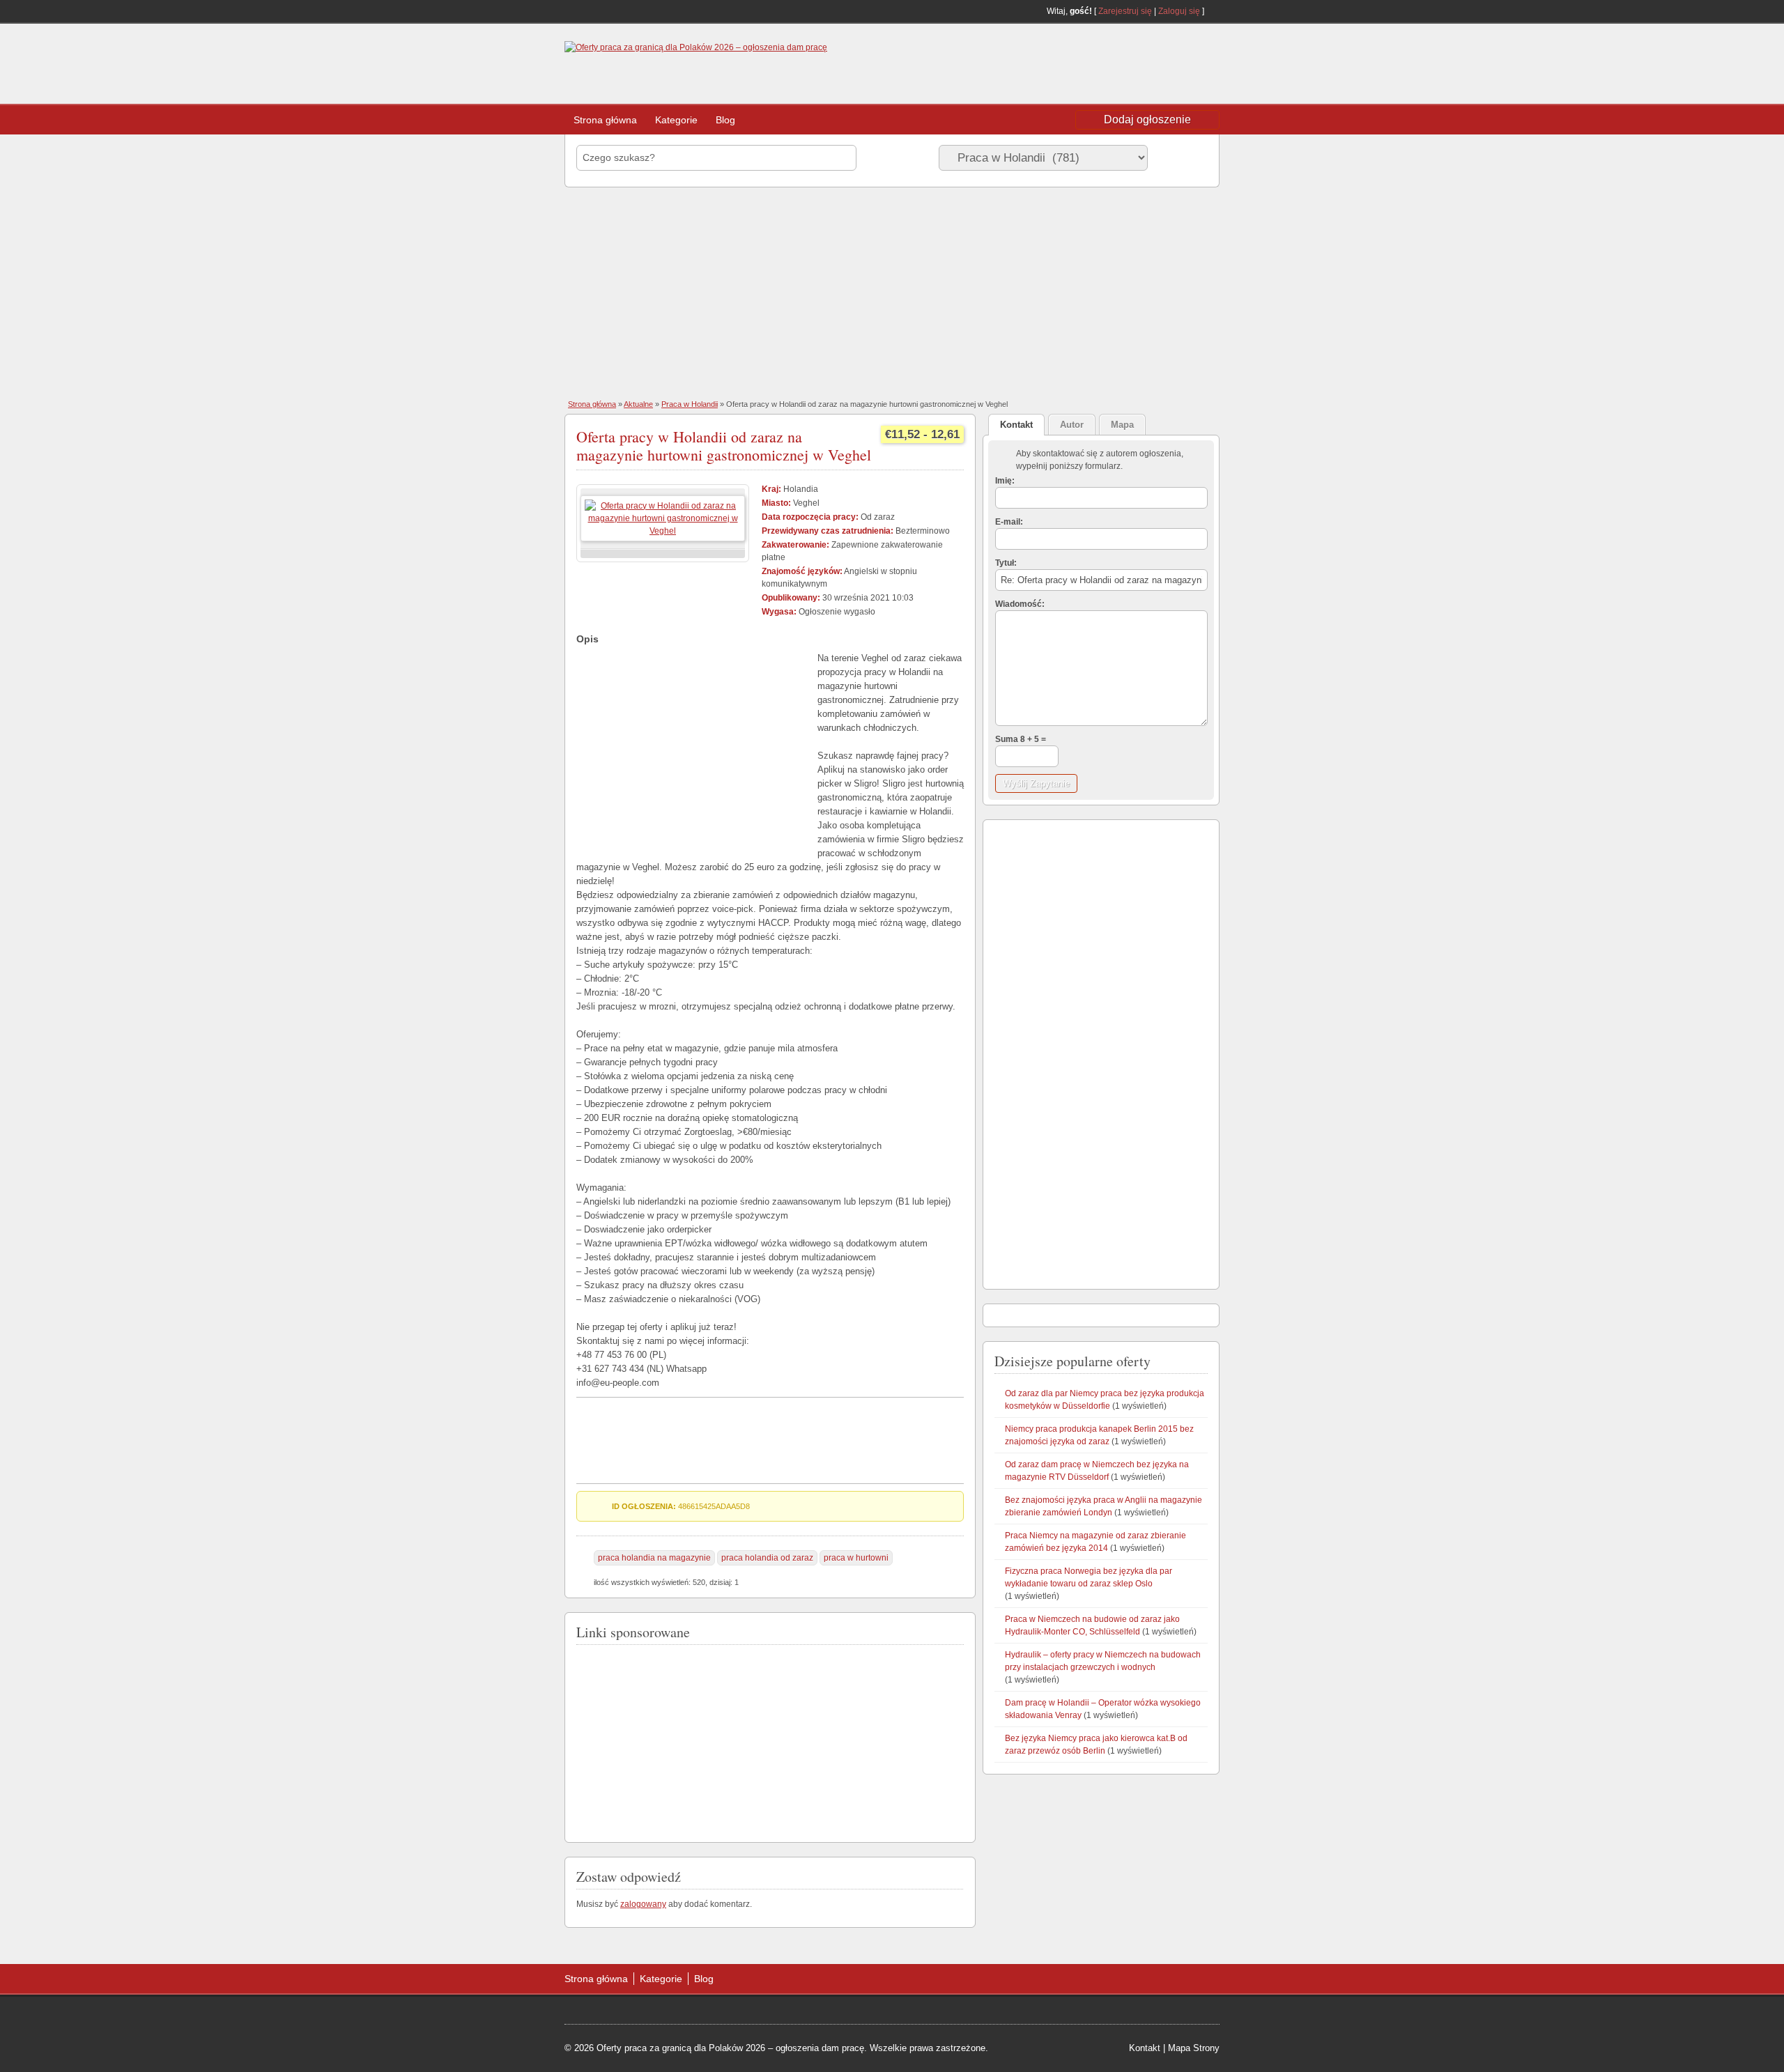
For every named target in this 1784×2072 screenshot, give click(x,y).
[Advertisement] (1108, 65)
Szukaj (1181, 157)
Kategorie (676, 120)
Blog (725, 120)
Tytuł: (1006, 563)
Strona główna (605, 120)
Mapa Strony (1194, 2048)
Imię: (1005, 481)
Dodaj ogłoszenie (1147, 119)
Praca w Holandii (690, 404)
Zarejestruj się (1125, 11)
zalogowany (643, 1904)
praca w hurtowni (856, 1558)
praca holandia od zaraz (767, 1558)
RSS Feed (1214, 11)
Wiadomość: (1020, 604)
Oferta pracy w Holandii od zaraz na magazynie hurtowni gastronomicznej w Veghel (724, 446)
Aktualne (638, 404)
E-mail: (1009, 522)
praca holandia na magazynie (654, 1558)
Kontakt (1145, 2048)
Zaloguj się (1179, 11)
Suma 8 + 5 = (1021, 739)
